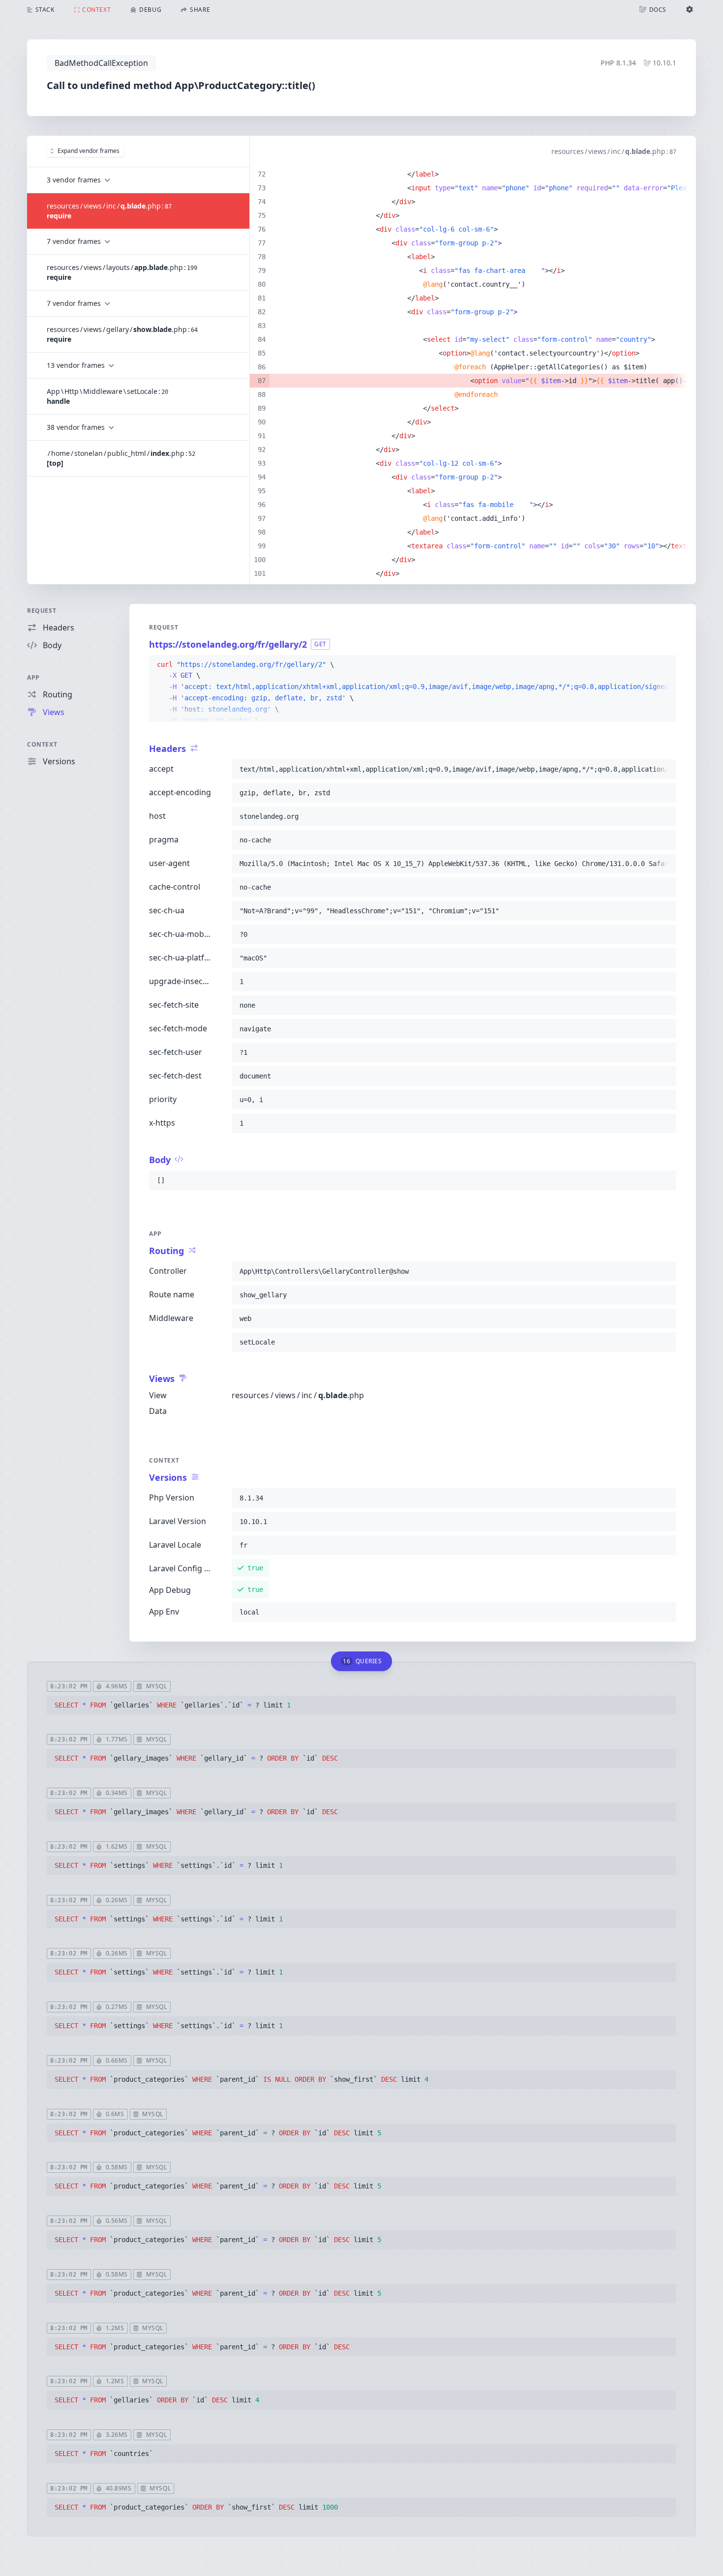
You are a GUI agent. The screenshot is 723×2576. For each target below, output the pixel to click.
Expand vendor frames (89, 151)
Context (42, 744)
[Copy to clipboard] (664, 665)
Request (42, 611)
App (33, 677)
